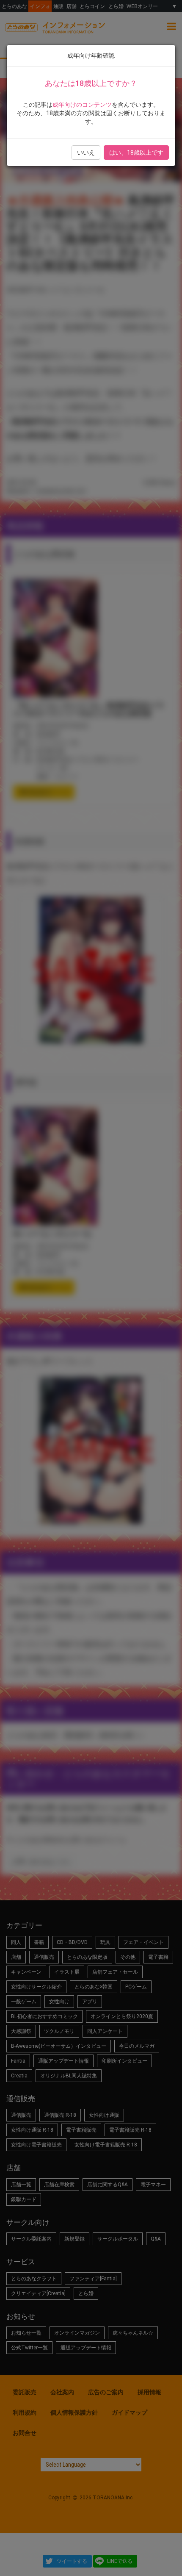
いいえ (86, 153)
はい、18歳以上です (136, 153)
